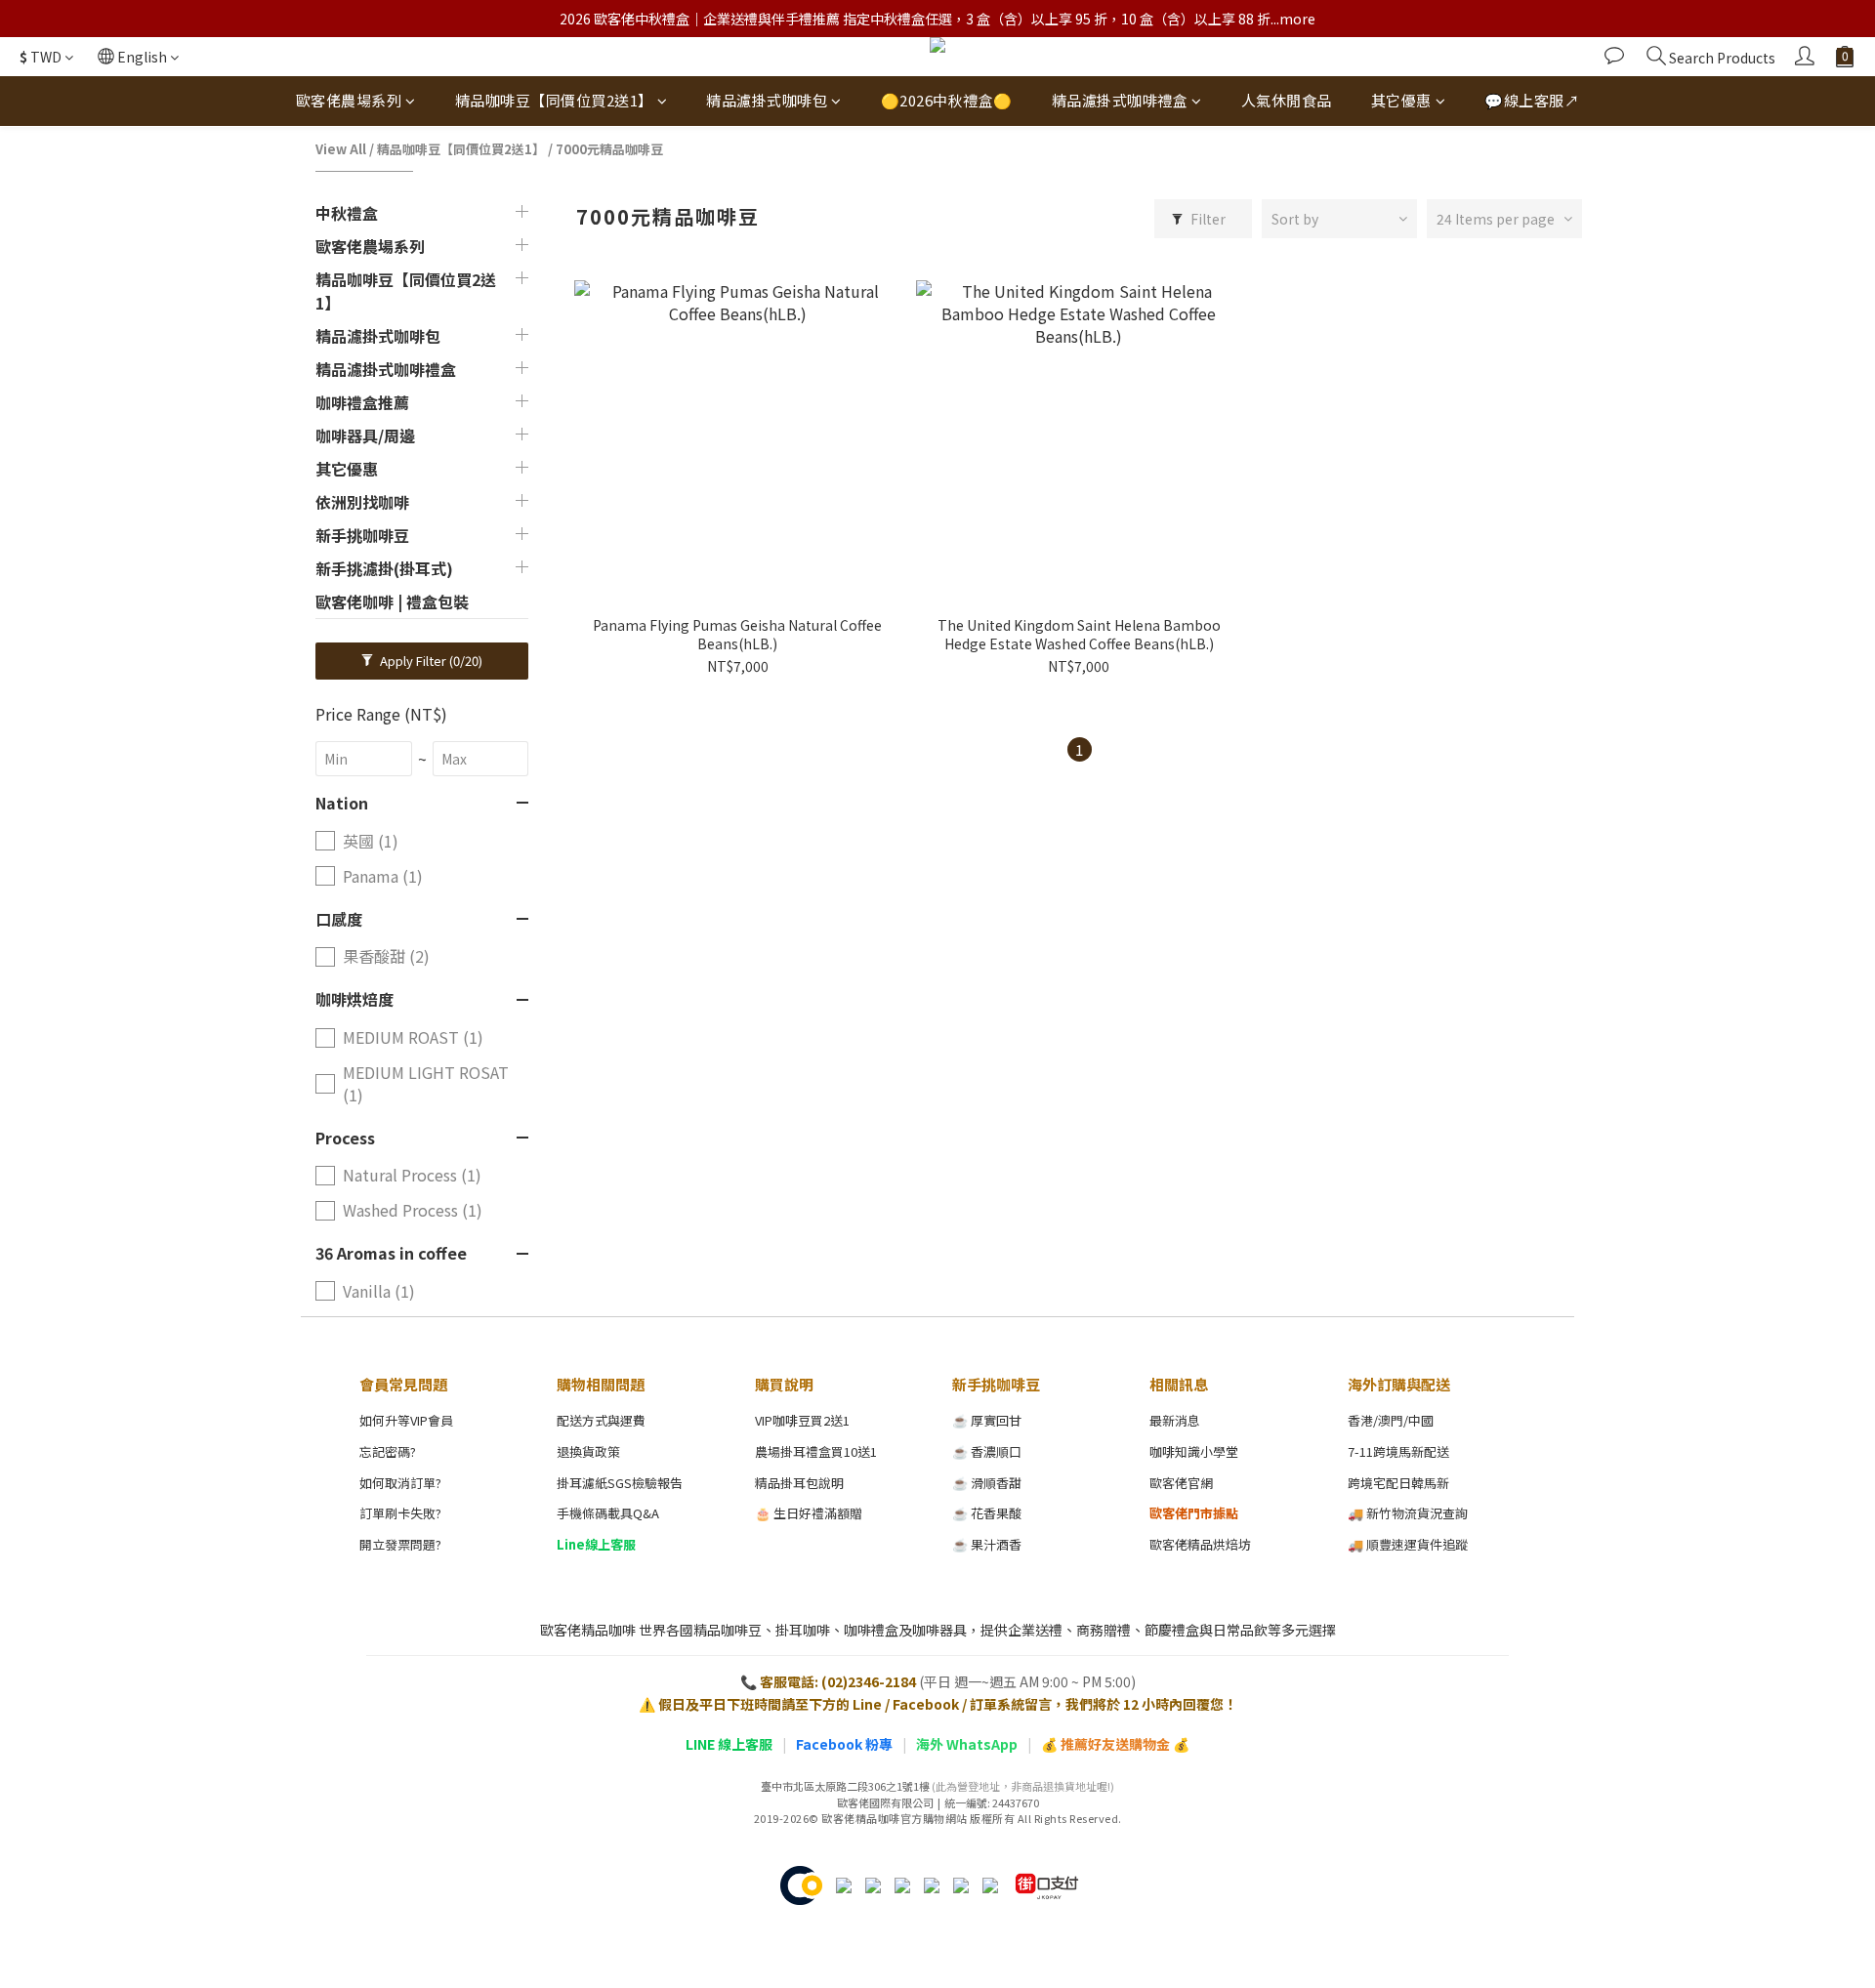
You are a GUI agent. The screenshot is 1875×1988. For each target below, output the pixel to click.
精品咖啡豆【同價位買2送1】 (554, 100)
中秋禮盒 (347, 213)
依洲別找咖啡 (362, 502)
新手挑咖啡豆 (362, 535)
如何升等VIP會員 (406, 1420)
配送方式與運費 (601, 1420)
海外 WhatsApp (967, 1744)
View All (341, 149)
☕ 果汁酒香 (987, 1544)
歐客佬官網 (1181, 1483)
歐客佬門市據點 (1194, 1513)
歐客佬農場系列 (349, 100)
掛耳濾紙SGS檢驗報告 (620, 1483)
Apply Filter (430, 661)
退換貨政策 (588, 1451)
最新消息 (1175, 1420)
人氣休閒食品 (1287, 100)
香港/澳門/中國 (1391, 1420)
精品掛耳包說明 (799, 1483)
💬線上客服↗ (1532, 100)
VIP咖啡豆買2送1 (802, 1420)
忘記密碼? (388, 1451)
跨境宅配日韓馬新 (1398, 1483)
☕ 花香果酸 (987, 1513)
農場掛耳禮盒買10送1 (816, 1451)
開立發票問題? (400, 1544)
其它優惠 (1401, 100)
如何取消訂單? (400, 1483)
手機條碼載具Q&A (608, 1513)
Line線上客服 (596, 1544)
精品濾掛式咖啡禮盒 (1120, 100)
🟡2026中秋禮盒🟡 (947, 100)
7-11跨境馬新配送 (1398, 1451)
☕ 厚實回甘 (987, 1420)
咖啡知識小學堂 (1194, 1451)
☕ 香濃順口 (987, 1451)
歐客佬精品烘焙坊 (1200, 1544)
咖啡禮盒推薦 (362, 402)
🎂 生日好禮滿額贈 (809, 1513)
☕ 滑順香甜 (987, 1483)
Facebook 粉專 (844, 1744)
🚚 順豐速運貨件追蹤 (1408, 1544)
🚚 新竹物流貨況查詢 (1408, 1513)
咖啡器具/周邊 (365, 435)
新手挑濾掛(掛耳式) (384, 568)
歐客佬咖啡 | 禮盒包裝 (392, 601)
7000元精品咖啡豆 (609, 149)
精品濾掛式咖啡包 (767, 100)
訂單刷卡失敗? (400, 1513)
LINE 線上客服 (729, 1744)
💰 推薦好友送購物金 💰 (1115, 1744)
